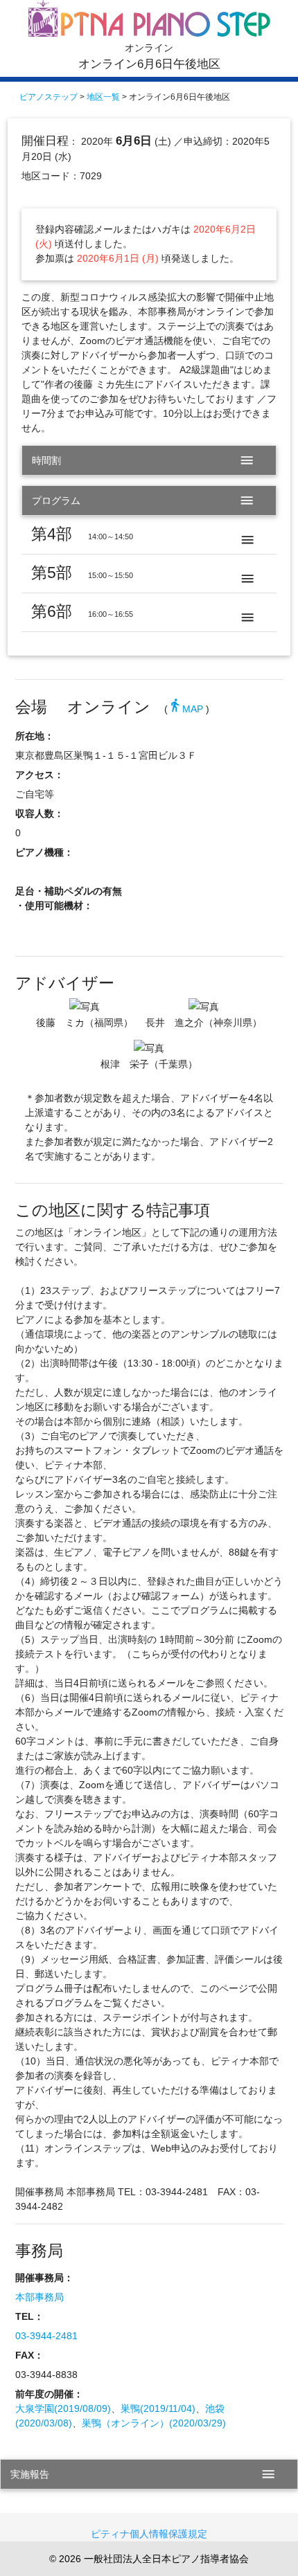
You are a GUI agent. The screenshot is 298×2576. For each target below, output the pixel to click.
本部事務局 (40, 2297)
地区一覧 (103, 97)
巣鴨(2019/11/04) (158, 2408)
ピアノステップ (49, 97)
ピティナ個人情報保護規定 (149, 2534)
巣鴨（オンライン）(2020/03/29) (154, 2423)
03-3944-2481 (46, 2336)
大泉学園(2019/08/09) (63, 2408)
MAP (185, 709)
